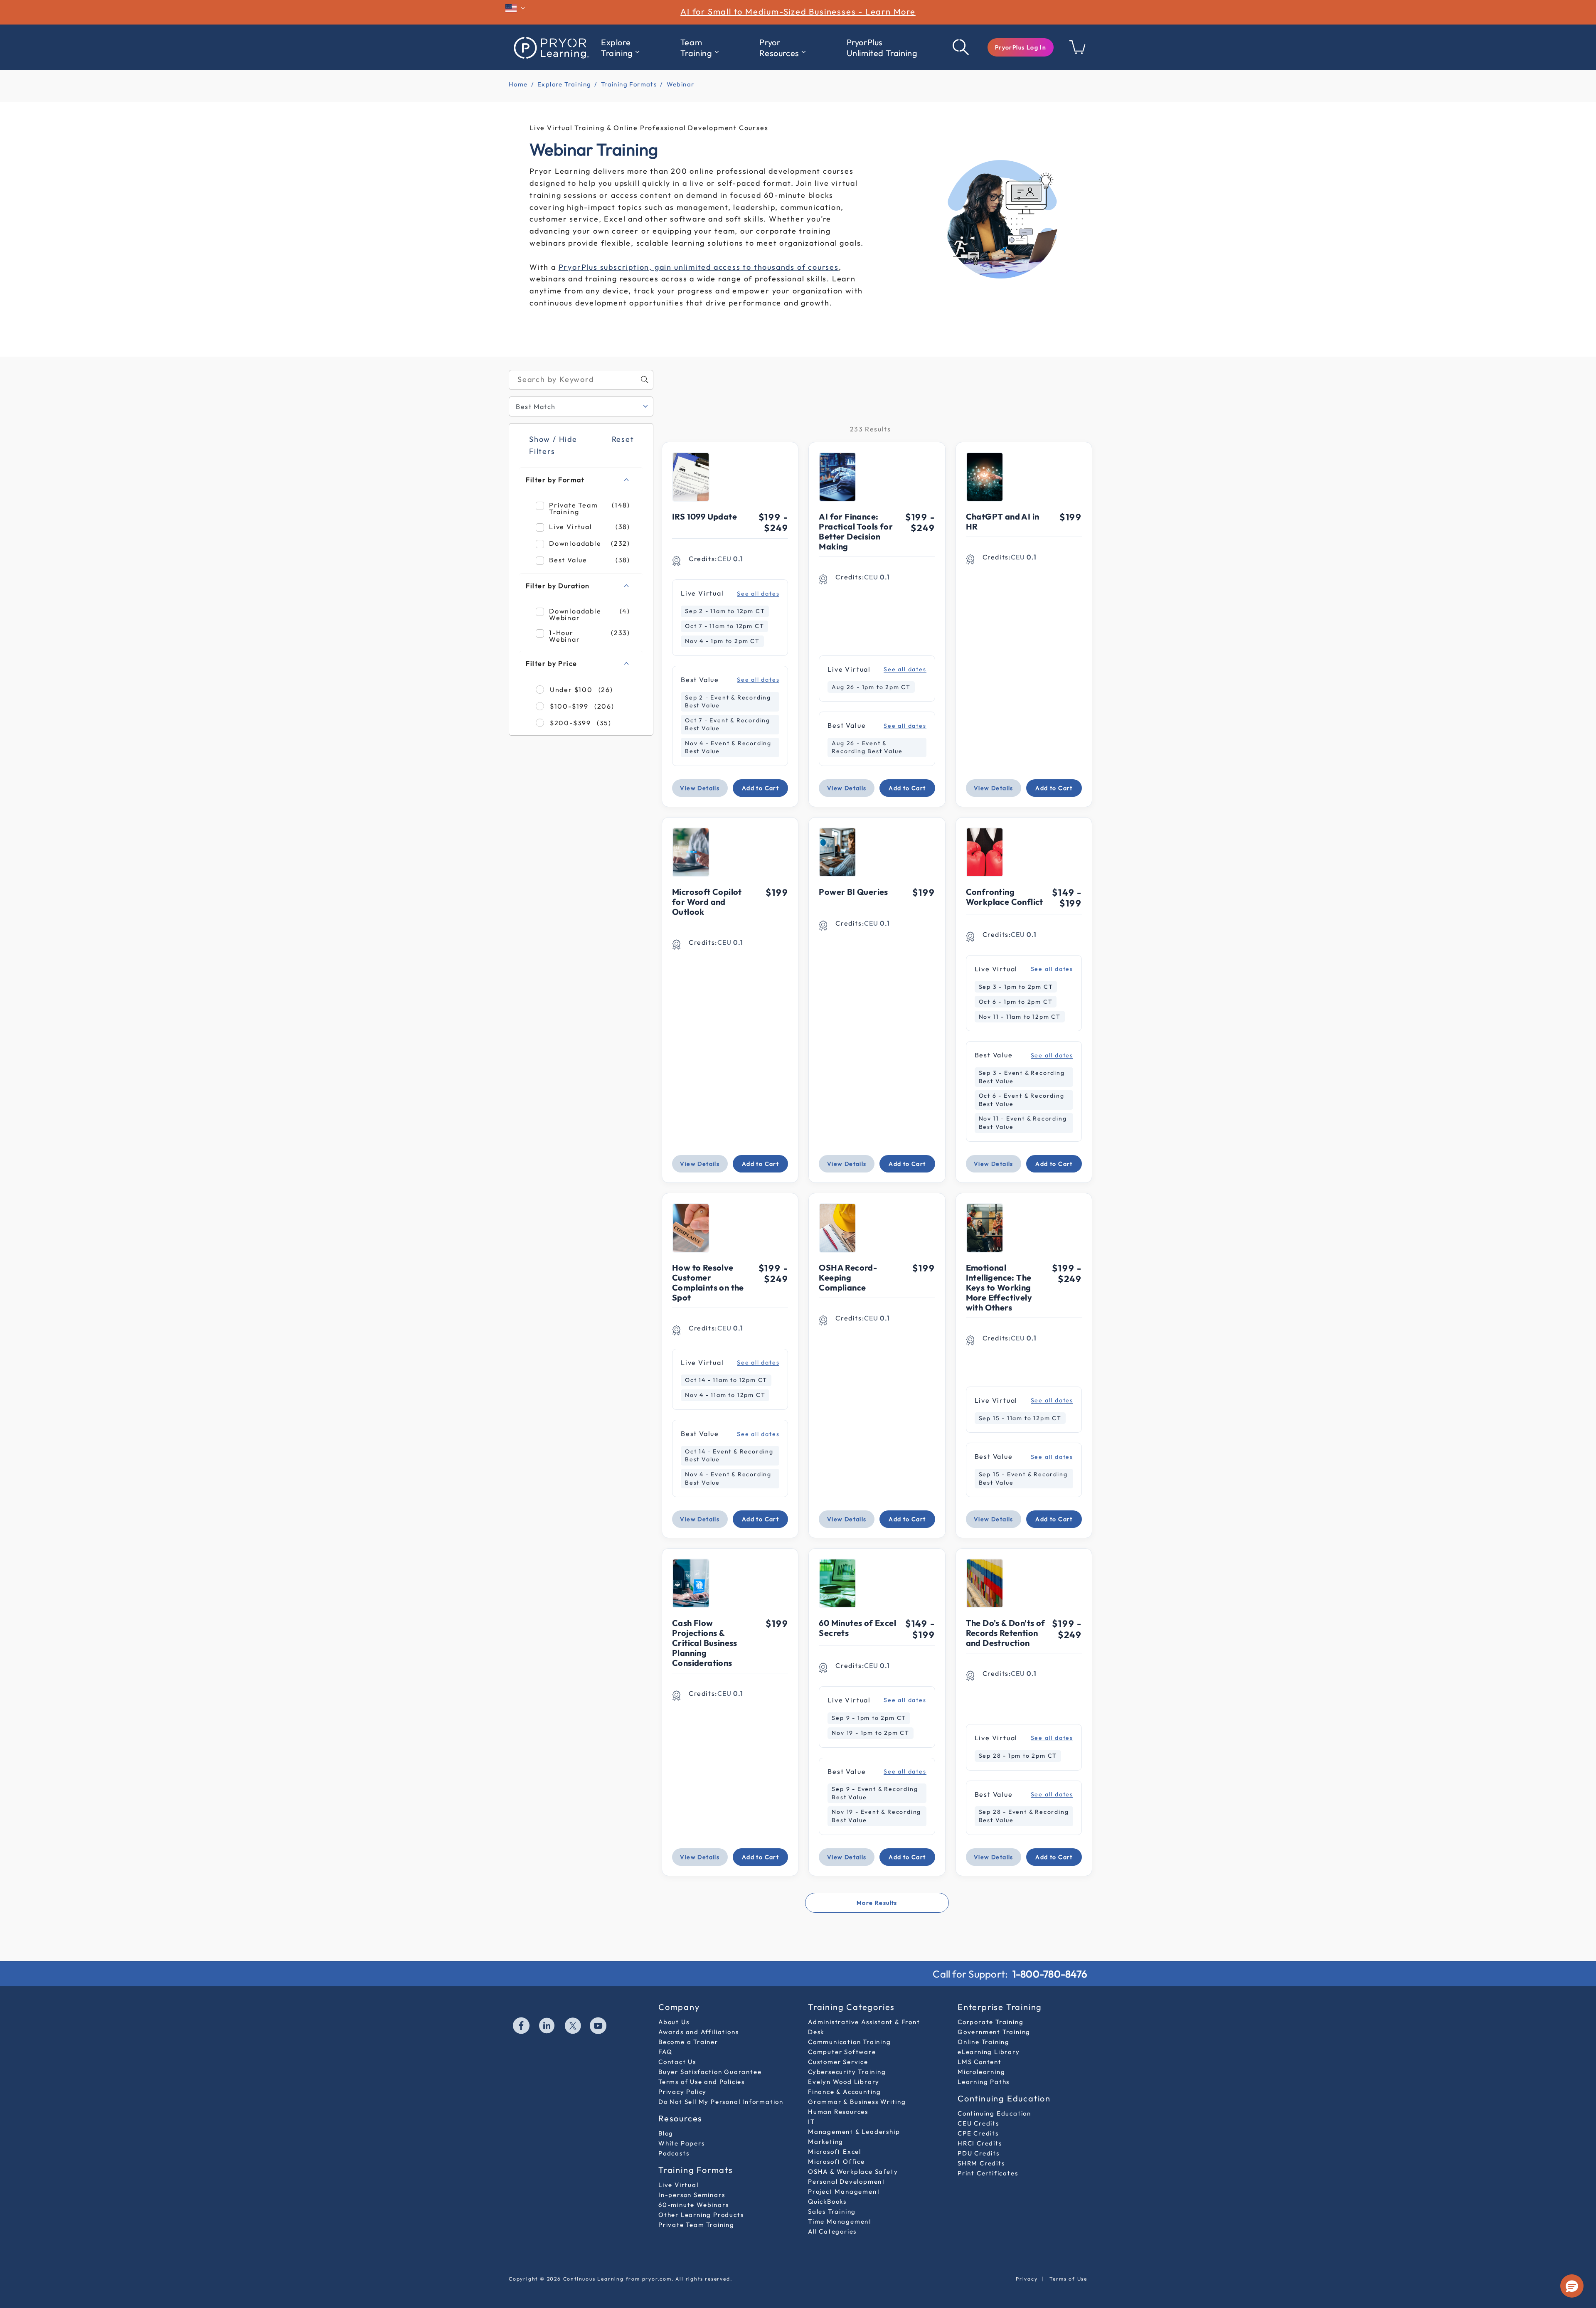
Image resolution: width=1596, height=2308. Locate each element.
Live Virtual (679, 2185)
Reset (622, 439)
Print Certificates (988, 2173)
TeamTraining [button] (696, 48)
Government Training (994, 2032)
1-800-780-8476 (1050, 1974)
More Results (877, 1903)
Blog (666, 2133)
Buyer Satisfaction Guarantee (710, 2072)
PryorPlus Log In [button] (1021, 47)
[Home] (551, 47)
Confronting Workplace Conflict (1005, 897)
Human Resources (838, 2112)
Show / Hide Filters (553, 445)
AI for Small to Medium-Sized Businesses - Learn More (798, 11)
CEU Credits (978, 2123)
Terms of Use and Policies (702, 2082)
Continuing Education (994, 2113)
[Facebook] (522, 2027)
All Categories (832, 2231)
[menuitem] (620, 48)
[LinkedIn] (547, 2027)
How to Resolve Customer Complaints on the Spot (708, 1282)
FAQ (665, 2052)
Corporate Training (990, 2022)
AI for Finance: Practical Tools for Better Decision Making (856, 531)
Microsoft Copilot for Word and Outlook (707, 902)
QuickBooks (827, 2201)
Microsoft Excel (835, 2152)
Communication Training (850, 2042)
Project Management (844, 2191)
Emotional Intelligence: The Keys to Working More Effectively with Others (999, 1287)
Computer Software (842, 2052)
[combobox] (581, 380)
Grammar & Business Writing (857, 2102)
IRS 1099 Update (704, 516)
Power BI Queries (853, 892)
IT (812, 2122)
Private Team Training (696, 2225)
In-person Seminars (692, 2195)
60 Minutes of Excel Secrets (857, 1628)
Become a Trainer (688, 2042)
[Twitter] (573, 2027)
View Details (700, 788)
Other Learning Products (701, 2215)
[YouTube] (598, 2027)
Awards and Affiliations (698, 2032)
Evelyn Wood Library (844, 2082)
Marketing (826, 2142)
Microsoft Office (836, 2161)
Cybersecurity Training (847, 2072)
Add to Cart (760, 788)
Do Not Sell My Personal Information (721, 2102)
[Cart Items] (1078, 52)
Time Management (840, 2221)
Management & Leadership (854, 2132)
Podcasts (674, 2153)
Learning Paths (984, 2082)
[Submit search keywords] (961, 47)
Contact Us (677, 2062)
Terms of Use (1068, 2279)
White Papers (682, 2143)
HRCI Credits (980, 2143)
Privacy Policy (682, 2092)
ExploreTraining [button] (617, 48)
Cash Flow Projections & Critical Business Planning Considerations (705, 1643)
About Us (674, 2022)
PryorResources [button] (779, 48)
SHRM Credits (981, 2163)
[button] (1021, 47)
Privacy (1027, 2279)
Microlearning (981, 2072)
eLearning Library (989, 2052)
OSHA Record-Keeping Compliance (848, 1277)
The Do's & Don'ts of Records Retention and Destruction (1006, 1633)
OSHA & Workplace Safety (853, 2171)
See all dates (758, 594)
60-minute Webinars (693, 2205)
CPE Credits (978, 2133)
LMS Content (980, 2062)
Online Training (984, 2042)
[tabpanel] (798, 1145)
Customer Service (838, 2062)
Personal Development (847, 2181)
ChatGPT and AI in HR (1003, 521)
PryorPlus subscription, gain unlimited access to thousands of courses (699, 267)
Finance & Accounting (845, 2092)
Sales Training (832, 2211)
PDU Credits (979, 2153)
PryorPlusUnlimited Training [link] (882, 48)
